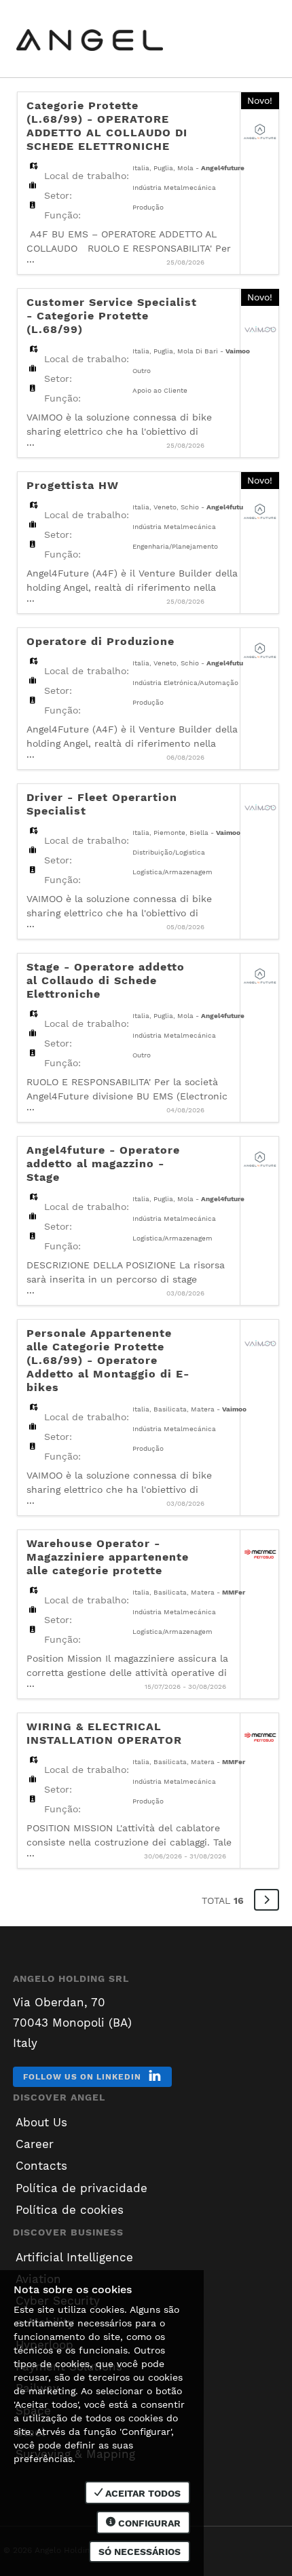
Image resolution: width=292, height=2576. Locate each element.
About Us (41, 2122)
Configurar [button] (148, 2523)
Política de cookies (70, 2210)
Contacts (41, 2166)
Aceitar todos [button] (142, 2493)
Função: (62, 215)
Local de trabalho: (87, 176)
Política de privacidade (81, 2188)
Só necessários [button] (140, 2552)
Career (35, 2144)
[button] (267, 1900)
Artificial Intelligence (74, 2257)
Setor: (58, 195)
